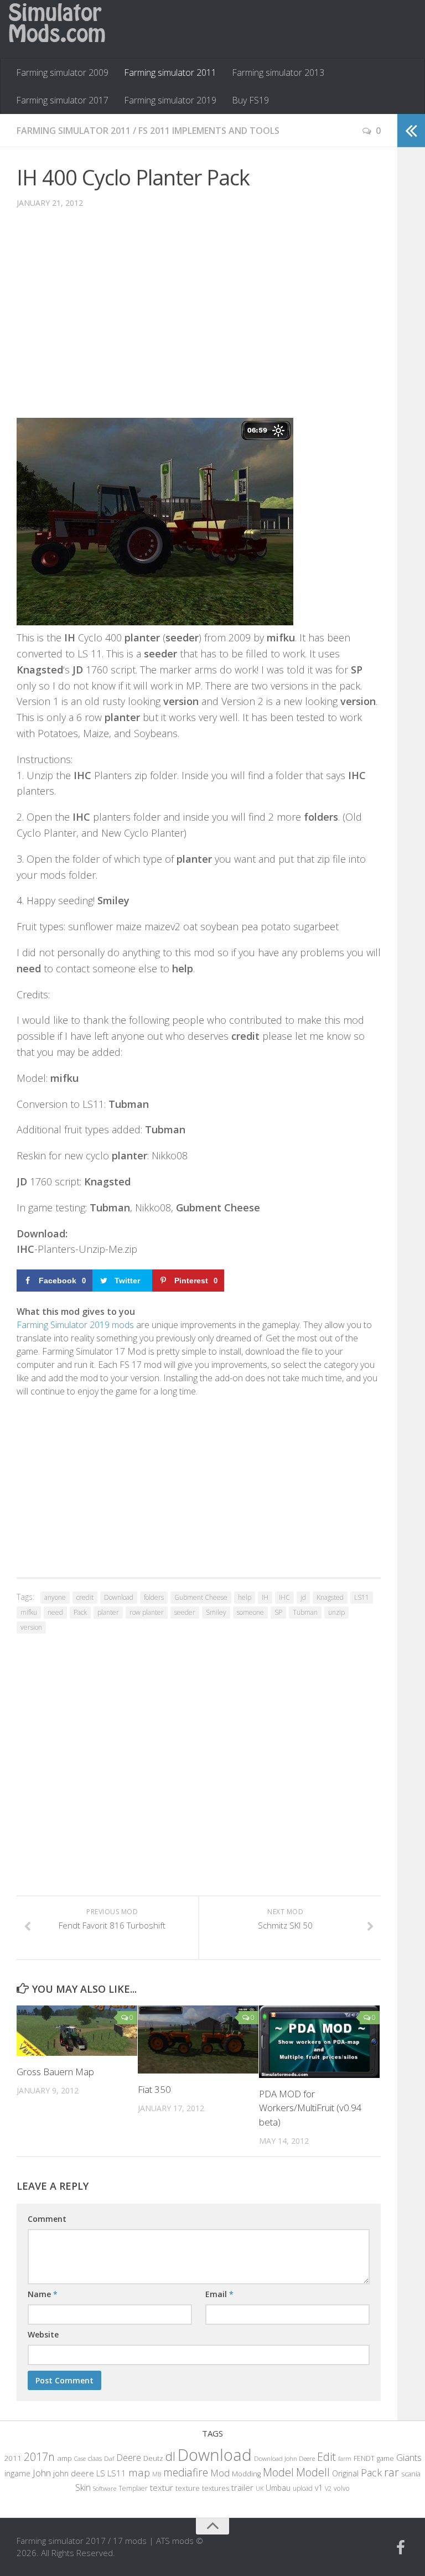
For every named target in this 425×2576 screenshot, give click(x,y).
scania (411, 2474)
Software (105, 2488)
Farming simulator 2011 (170, 72)
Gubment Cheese (201, 1597)
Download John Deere (284, 2458)
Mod (220, 2473)
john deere (74, 2473)
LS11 (362, 1597)
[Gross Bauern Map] (77, 2031)
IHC (284, 1597)
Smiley (216, 1612)
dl (170, 2456)
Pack (80, 1612)
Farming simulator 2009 (62, 72)
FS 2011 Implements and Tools (209, 131)
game (385, 2458)
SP (278, 1612)
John (42, 2473)
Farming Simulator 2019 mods (75, 1325)
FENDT (364, 2458)
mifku (29, 1612)
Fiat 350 (154, 2089)
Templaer (133, 2488)
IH (265, 1597)
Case (80, 2458)
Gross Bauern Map (55, 2072)
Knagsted (330, 1597)
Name (43, 2294)
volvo (342, 2488)
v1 (319, 2488)
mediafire (186, 2472)
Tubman (305, 1612)
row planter (147, 1612)
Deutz (153, 2458)
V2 (328, 2488)
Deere (129, 2457)
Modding (246, 2474)
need (55, 1612)
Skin (83, 2487)
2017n (39, 2457)
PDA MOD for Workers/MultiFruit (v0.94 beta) (310, 2108)
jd (303, 1597)
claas (95, 2458)
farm (345, 2458)
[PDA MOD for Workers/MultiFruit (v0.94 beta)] (319, 2042)
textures (216, 2488)
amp (64, 2458)
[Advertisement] (199, 322)
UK (260, 2488)
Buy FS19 (250, 100)
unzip (336, 1612)
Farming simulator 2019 (170, 100)
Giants (409, 2457)
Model (278, 2472)
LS (101, 2473)
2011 (13, 2458)
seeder (185, 1612)
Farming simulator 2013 (278, 72)
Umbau (278, 2488)
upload (303, 2488)
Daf (109, 2458)
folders (154, 1597)
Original (345, 2473)
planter (108, 1612)
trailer (242, 2488)
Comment (47, 2219)
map (139, 2472)
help (245, 1597)
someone (250, 1612)
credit (85, 1597)
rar (392, 2472)
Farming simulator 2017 (62, 100)
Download (119, 1597)
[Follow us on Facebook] (401, 2548)
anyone (55, 1597)
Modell (313, 2472)
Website (43, 2334)
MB (157, 2474)
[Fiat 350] (198, 2039)
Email (219, 2294)
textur (162, 2487)
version (31, 1627)
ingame (17, 2473)
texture (188, 2488)
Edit (326, 2457)
